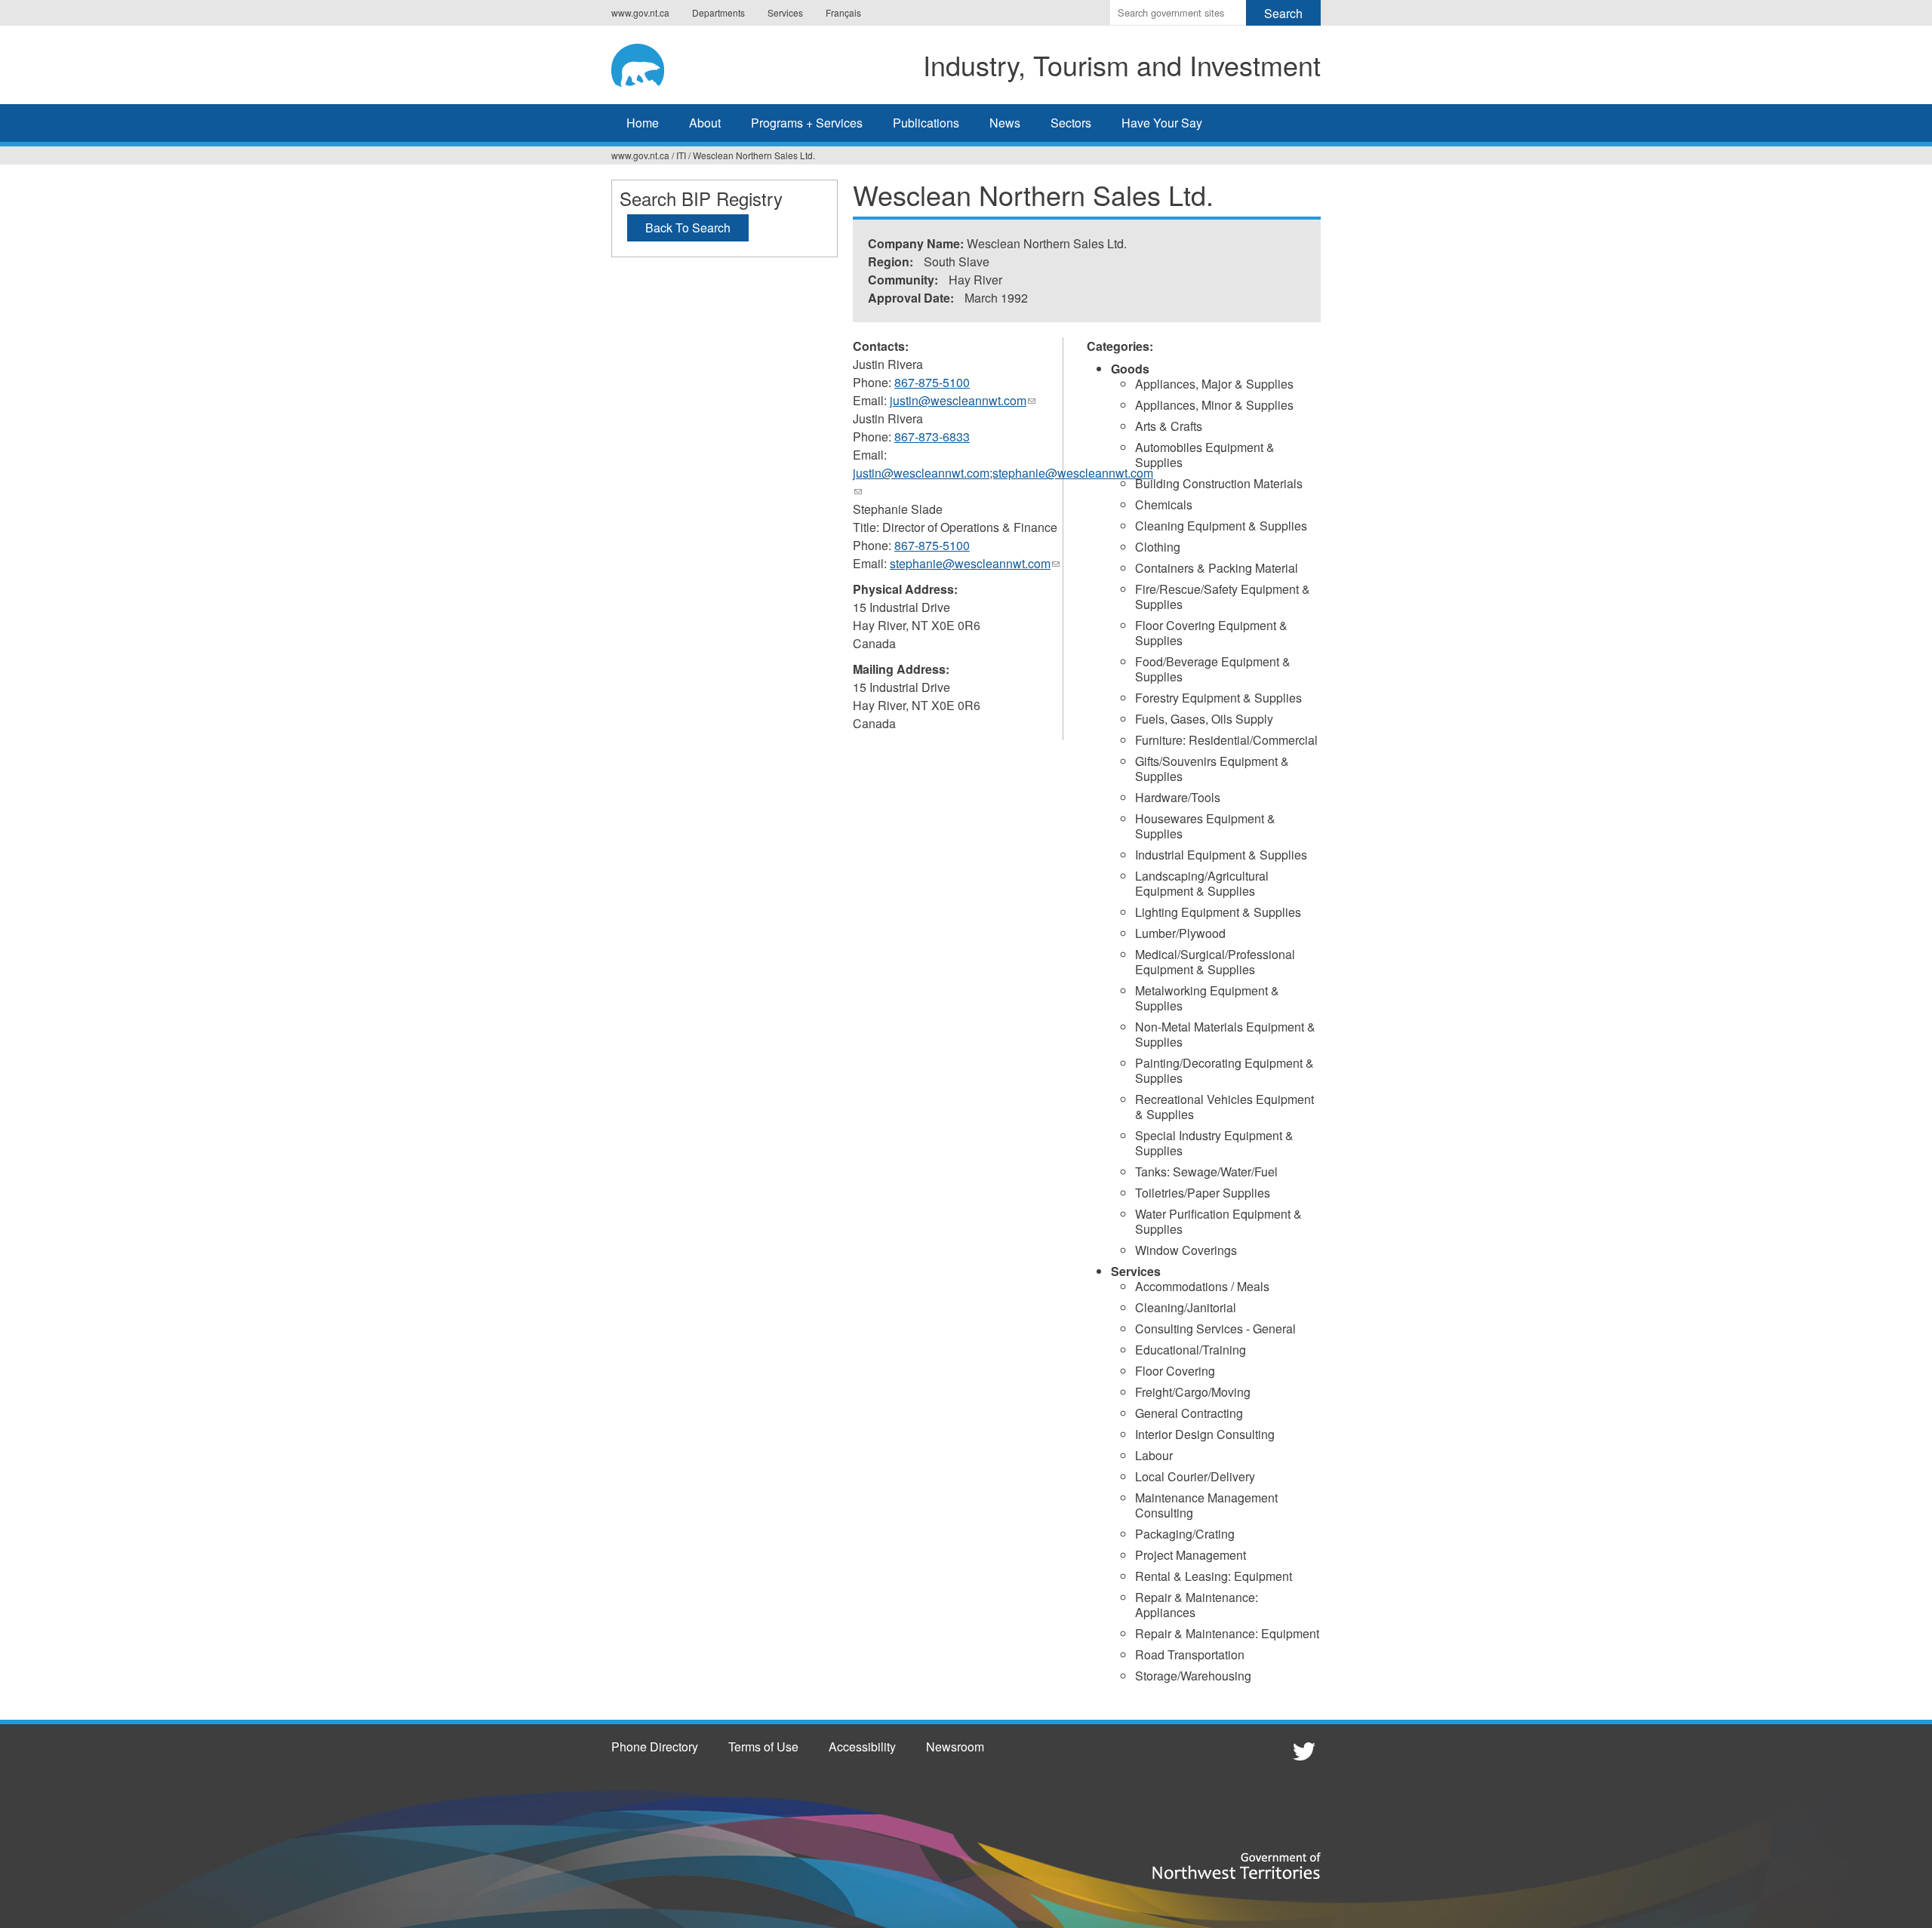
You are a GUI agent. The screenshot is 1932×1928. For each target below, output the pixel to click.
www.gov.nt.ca (640, 12)
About (705, 123)
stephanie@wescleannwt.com (975, 564)
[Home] (653, 63)
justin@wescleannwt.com (963, 401)
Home (643, 123)
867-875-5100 (932, 382)
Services (785, 12)
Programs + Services (807, 123)
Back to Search (688, 228)
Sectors (1071, 123)
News (1005, 123)
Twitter (1302, 1751)
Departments (718, 12)
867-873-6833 (932, 437)
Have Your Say (1162, 123)
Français (843, 12)
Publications (926, 123)
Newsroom (955, 1747)
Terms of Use (763, 1747)
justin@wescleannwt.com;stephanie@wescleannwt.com (1003, 482)
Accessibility (862, 1747)
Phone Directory (655, 1747)
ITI (681, 155)
